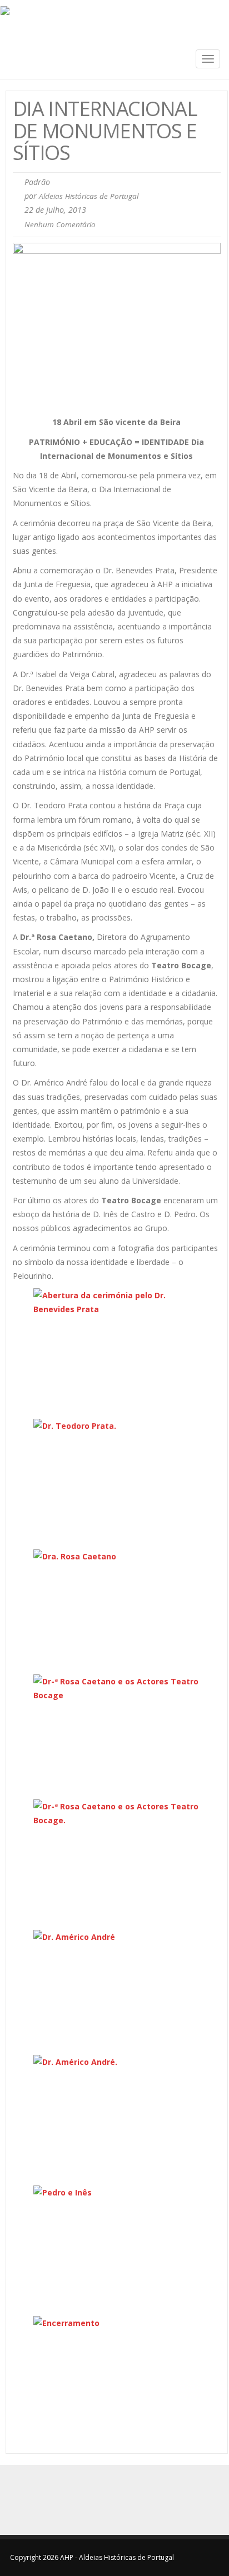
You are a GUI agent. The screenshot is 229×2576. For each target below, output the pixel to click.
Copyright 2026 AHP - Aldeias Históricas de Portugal (92, 2557)
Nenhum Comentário (60, 224)
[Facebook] (102, 2500)
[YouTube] (127, 2500)
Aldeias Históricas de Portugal (89, 196)
